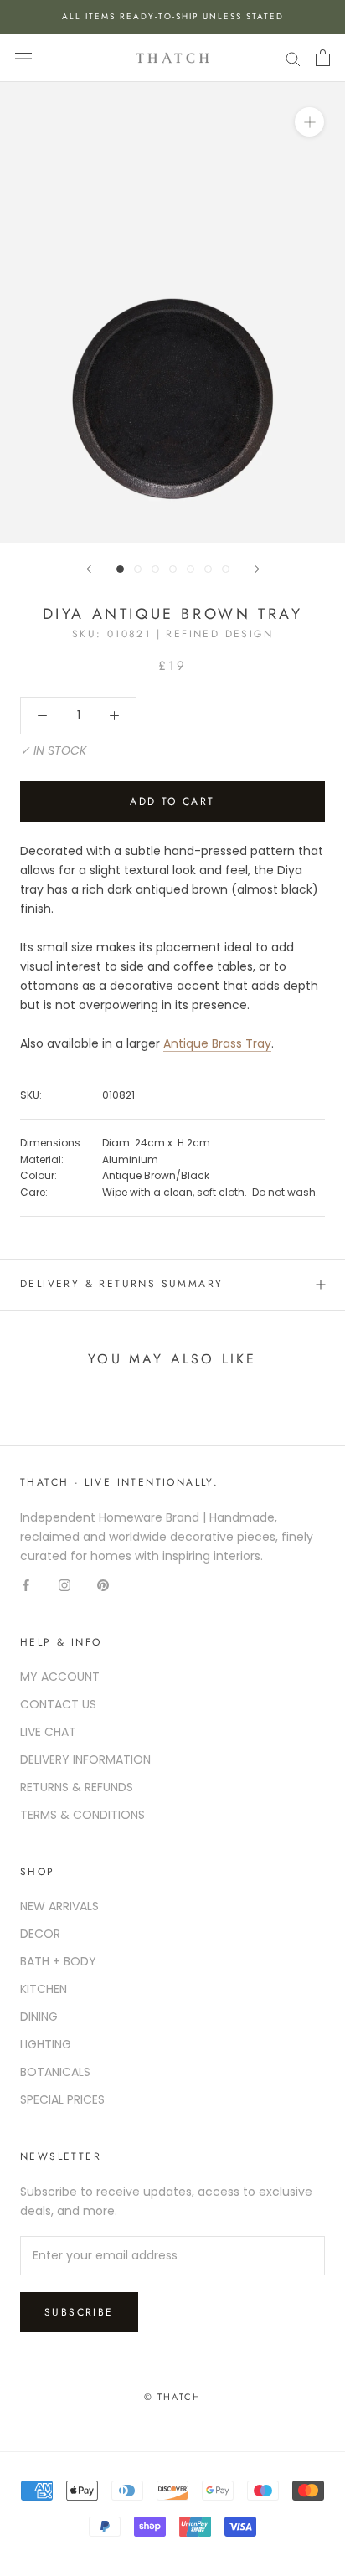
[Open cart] (323, 58)
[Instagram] (64, 1585)
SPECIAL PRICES (62, 2099)
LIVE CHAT (48, 1732)
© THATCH (173, 2397)
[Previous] (89, 569)
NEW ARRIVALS (59, 1906)
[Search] (293, 58)
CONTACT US (58, 1704)
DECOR (40, 1934)
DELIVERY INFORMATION (85, 1759)
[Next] (257, 569)
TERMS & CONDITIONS (82, 1815)
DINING (39, 2017)
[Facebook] (26, 1585)
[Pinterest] (103, 1585)
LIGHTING (46, 2044)
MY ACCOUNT (60, 1677)
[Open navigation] (23, 58)
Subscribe (79, 2312)
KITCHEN (44, 1989)
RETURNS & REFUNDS (77, 1787)
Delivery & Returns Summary (121, 1284)
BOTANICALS (55, 2072)
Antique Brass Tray (217, 1043)
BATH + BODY (58, 1961)
